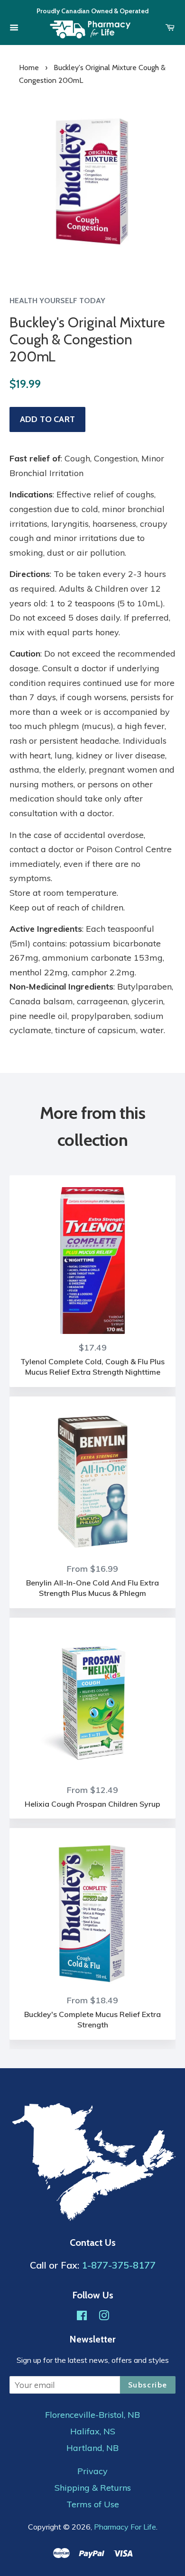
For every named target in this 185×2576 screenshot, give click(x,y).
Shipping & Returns (93, 2488)
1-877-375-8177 (119, 2265)
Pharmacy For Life (125, 2527)
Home (29, 68)
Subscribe (148, 2385)
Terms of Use (93, 2504)
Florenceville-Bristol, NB (92, 2415)
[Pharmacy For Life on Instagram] (104, 2317)
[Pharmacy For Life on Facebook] (82, 2317)
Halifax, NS (93, 2432)
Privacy (92, 2471)
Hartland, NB (92, 2448)
